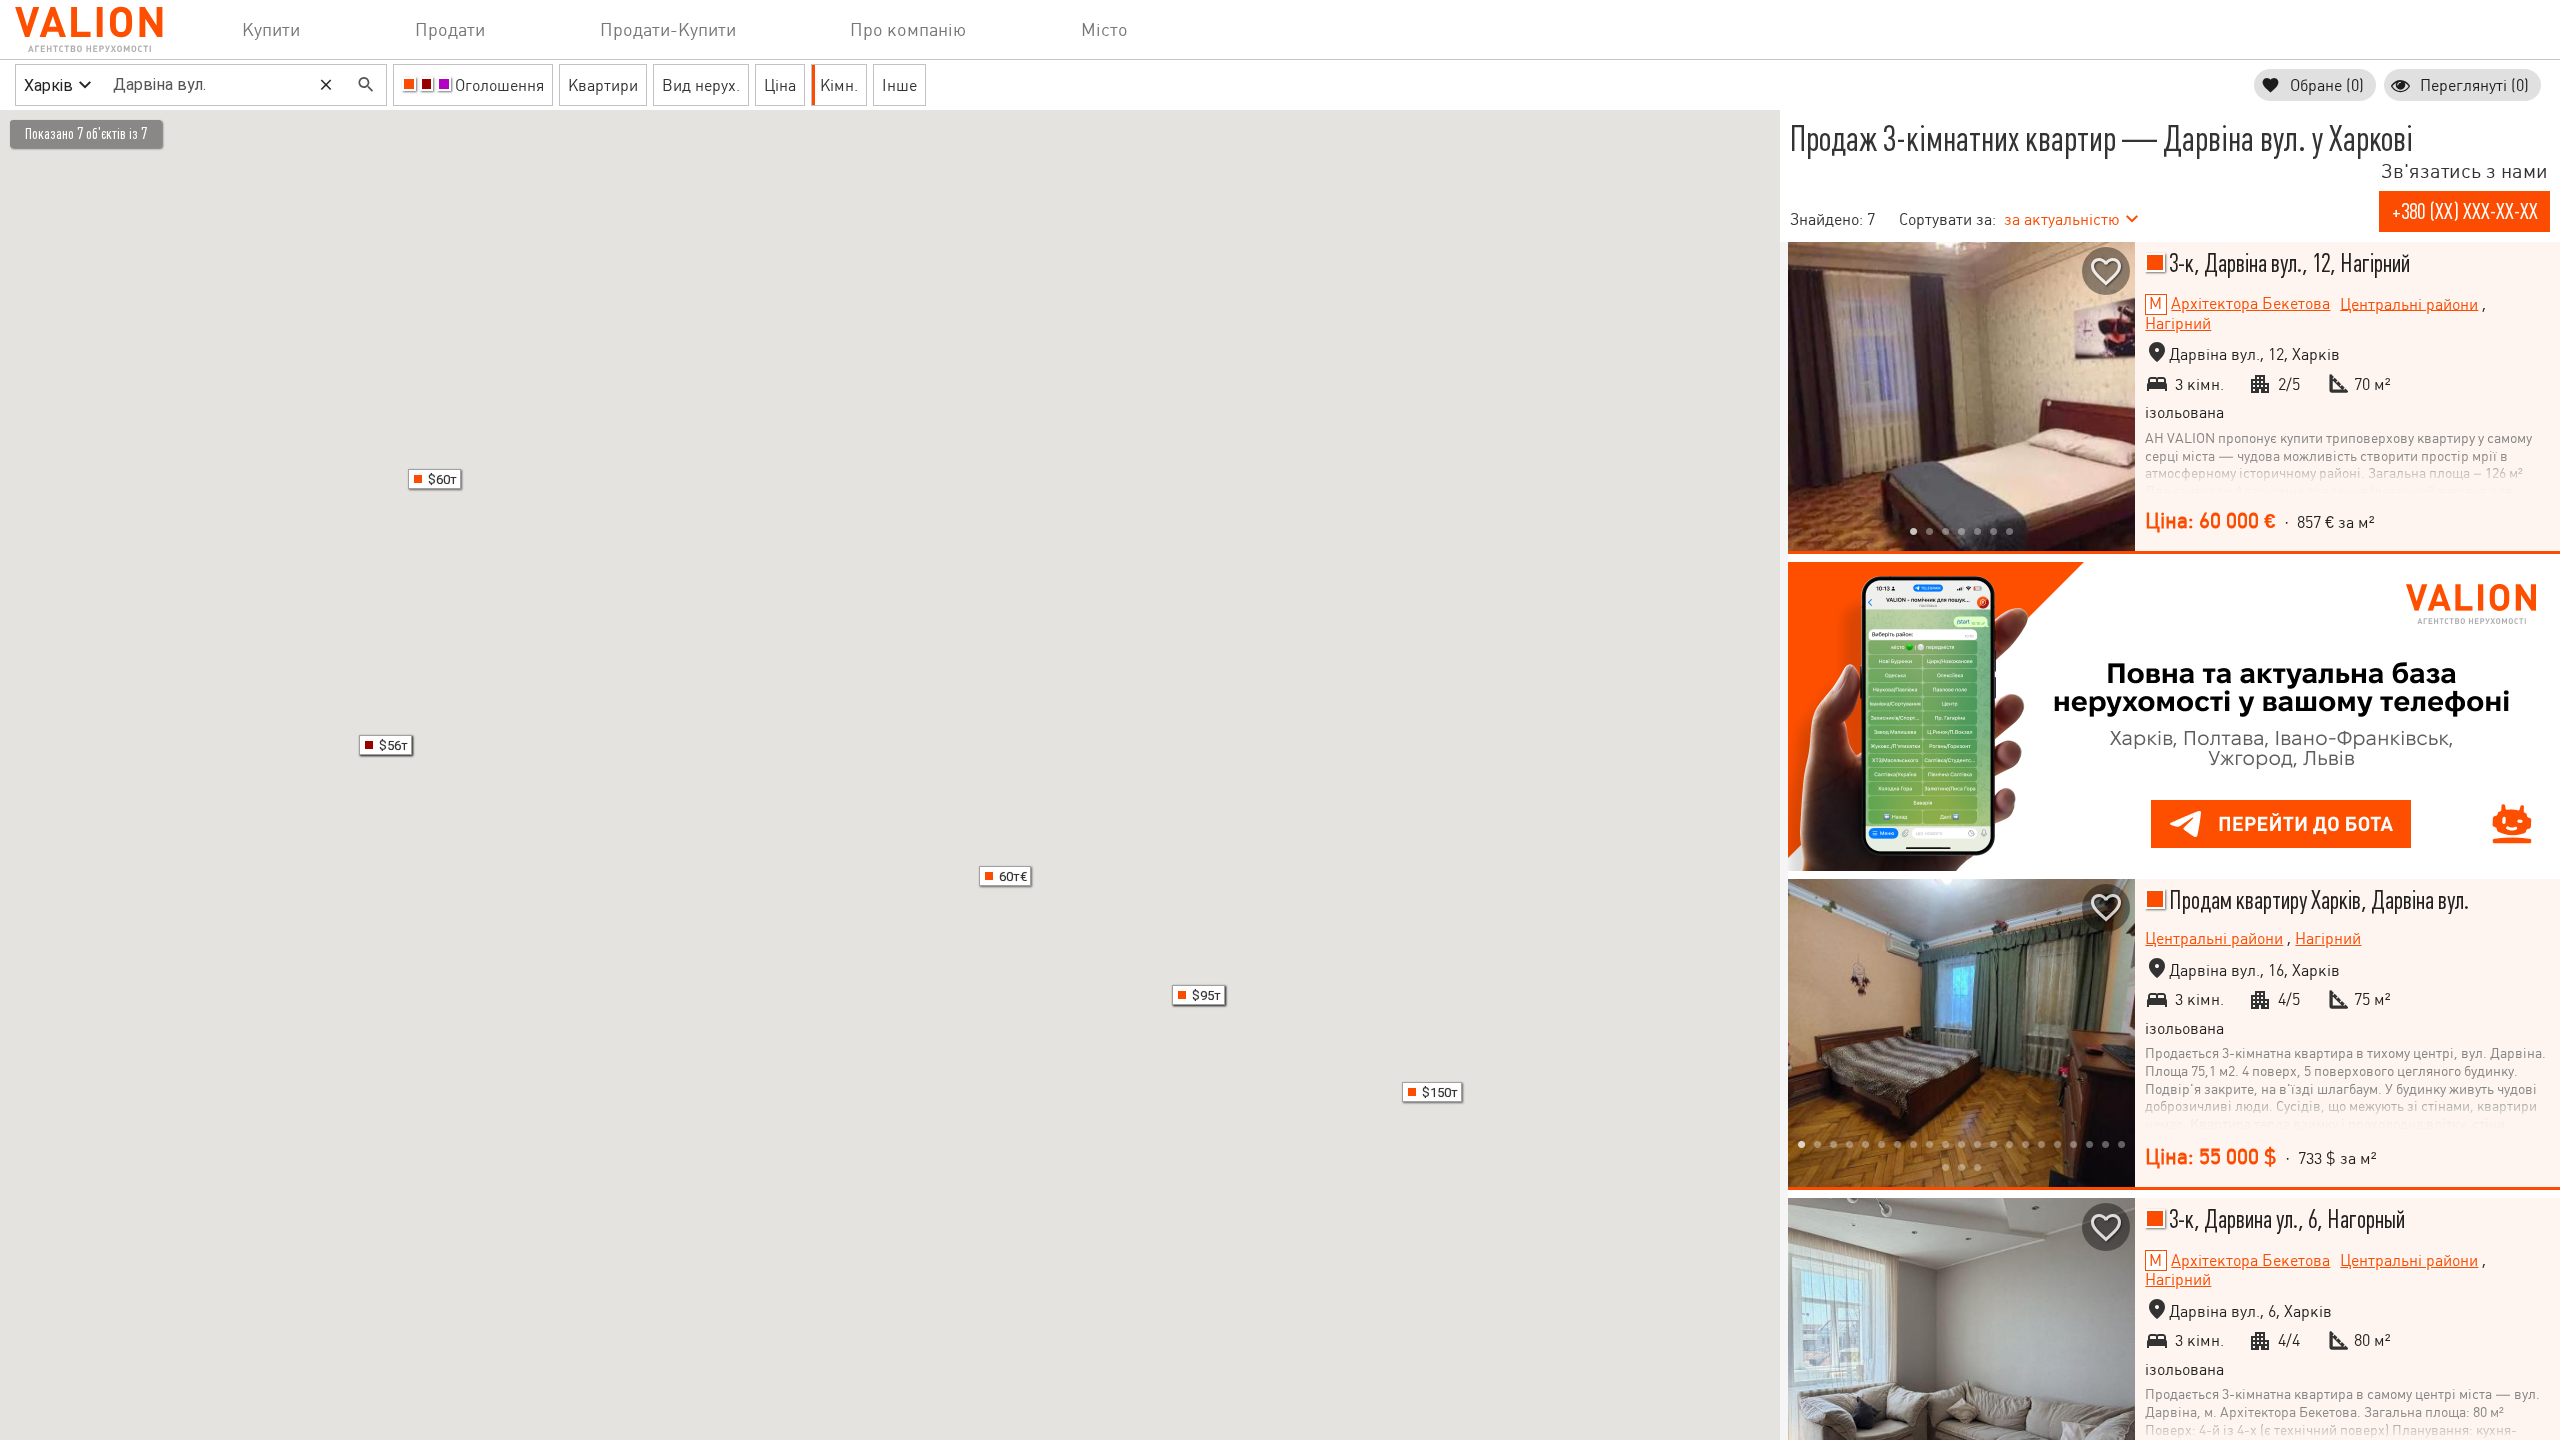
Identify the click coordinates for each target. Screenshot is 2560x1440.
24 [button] (1978, 1167)
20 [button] (2106, 1144)
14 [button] (2010, 1144)
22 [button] (1946, 1167)
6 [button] (1994, 531)
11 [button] (1962, 1144)
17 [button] (2058, 1144)
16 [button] (2042, 1144)
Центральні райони (2409, 303)
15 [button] (2026, 1144)
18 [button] (2074, 1144)
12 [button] (1978, 1144)
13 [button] (1994, 1144)
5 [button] (1978, 531)
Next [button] (2115, 396)
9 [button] (1930, 1144)
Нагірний (2178, 323)
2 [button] (1930, 531)
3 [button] (1946, 531)
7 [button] (2010, 531)
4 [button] (1962, 531)
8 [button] (1914, 1144)
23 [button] (1962, 1167)
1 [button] (1914, 531)
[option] (1962, 396)
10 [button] (1946, 1144)
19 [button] (2090, 1144)
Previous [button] (1808, 396)
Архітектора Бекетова (2250, 303)
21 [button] (2122, 1144)
